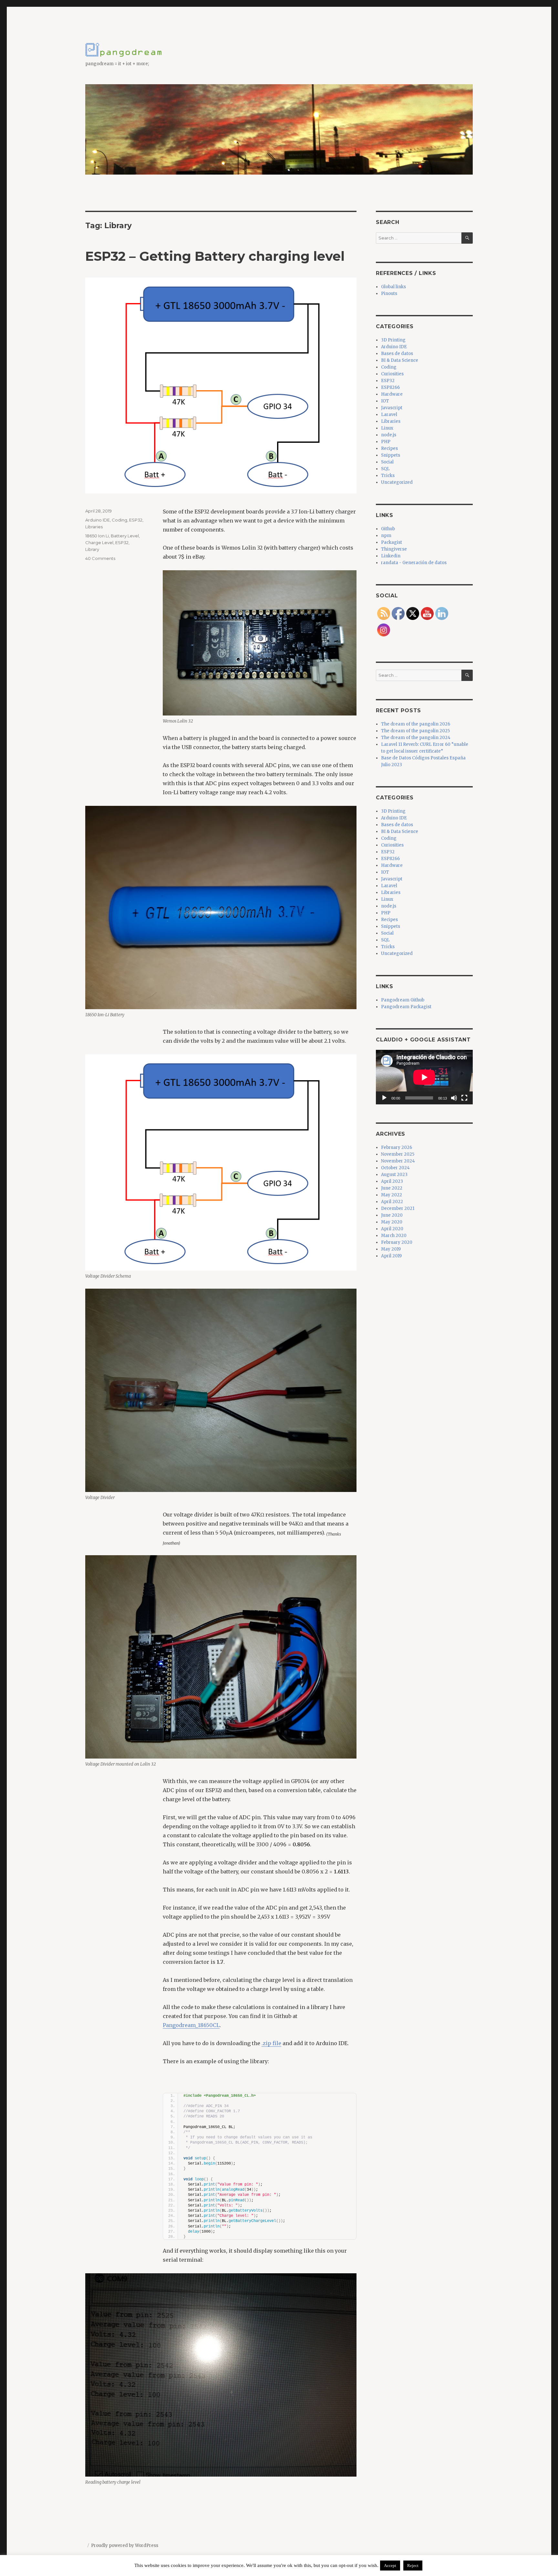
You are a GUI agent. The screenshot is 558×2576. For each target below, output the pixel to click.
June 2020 (392, 1215)
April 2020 (392, 1229)
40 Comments (100, 558)
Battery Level (125, 536)
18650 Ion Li (97, 536)
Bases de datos (397, 354)
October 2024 (395, 1168)
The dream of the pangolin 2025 (415, 731)
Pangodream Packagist (406, 1007)
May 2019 (391, 1249)
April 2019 (391, 1256)
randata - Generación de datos (414, 563)
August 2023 (394, 1175)
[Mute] (454, 1098)
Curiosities (392, 374)
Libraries (94, 527)
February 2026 (397, 1147)
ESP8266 (390, 387)
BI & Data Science (400, 360)
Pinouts (389, 294)
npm (386, 536)
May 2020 (392, 1222)
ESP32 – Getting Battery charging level (215, 256)
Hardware (392, 394)
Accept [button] (390, 2566)
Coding (119, 520)
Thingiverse (394, 549)
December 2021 (398, 1208)
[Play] (384, 1098)
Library (92, 549)
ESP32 (136, 520)
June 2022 (392, 1188)
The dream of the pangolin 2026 (416, 724)
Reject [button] (413, 2566)
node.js (389, 435)
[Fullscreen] (464, 1098)
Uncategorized (397, 482)
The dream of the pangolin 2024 (416, 738)
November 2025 (398, 1154)
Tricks (388, 476)
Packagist (392, 542)
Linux (387, 428)
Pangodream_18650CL (191, 2025)
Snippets (391, 455)
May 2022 (392, 1195)
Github (388, 529)
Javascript (392, 408)
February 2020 (397, 1242)
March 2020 (394, 1236)
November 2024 (398, 1161)
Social (387, 462)
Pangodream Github (403, 1000)
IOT (385, 401)
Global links (393, 287)
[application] (424, 1077)
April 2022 (392, 1202)
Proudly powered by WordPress (125, 2546)
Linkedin (391, 556)
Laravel (389, 415)
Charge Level (99, 543)
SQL (385, 469)
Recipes (389, 448)
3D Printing (393, 340)
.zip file (271, 2043)
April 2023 (392, 1181)
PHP (386, 442)
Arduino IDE (98, 520)
